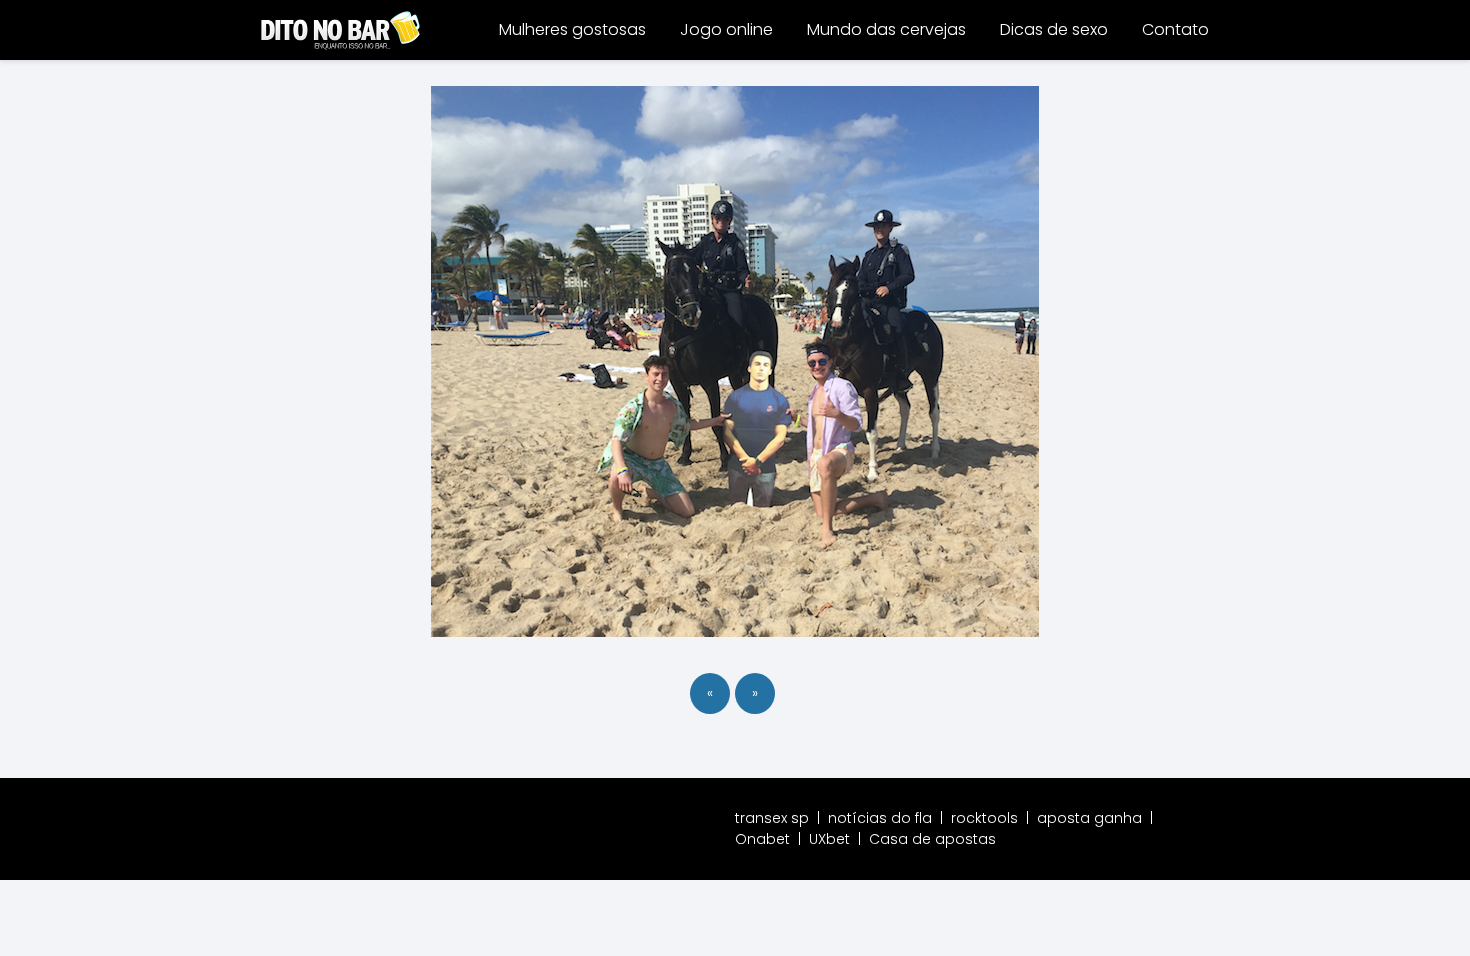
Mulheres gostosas (572, 29)
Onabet (762, 839)
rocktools (984, 818)
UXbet (829, 839)
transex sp (772, 818)
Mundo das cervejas (886, 29)
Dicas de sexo (1054, 29)
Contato (1175, 29)
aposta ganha (1089, 818)
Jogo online (726, 29)
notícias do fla (880, 818)
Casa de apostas (932, 839)
